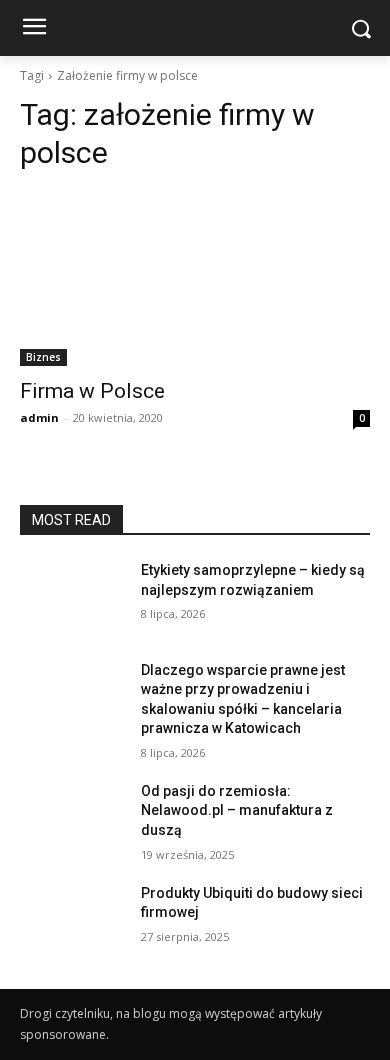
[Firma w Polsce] (195, 278)
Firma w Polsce (92, 391)
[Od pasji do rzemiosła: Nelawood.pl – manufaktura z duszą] (72, 819)
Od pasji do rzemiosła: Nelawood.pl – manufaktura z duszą (237, 810)
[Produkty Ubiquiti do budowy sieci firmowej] (72, 921)
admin (39, 417)
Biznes (43, 357)
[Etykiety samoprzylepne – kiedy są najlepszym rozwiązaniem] (72, 598)
